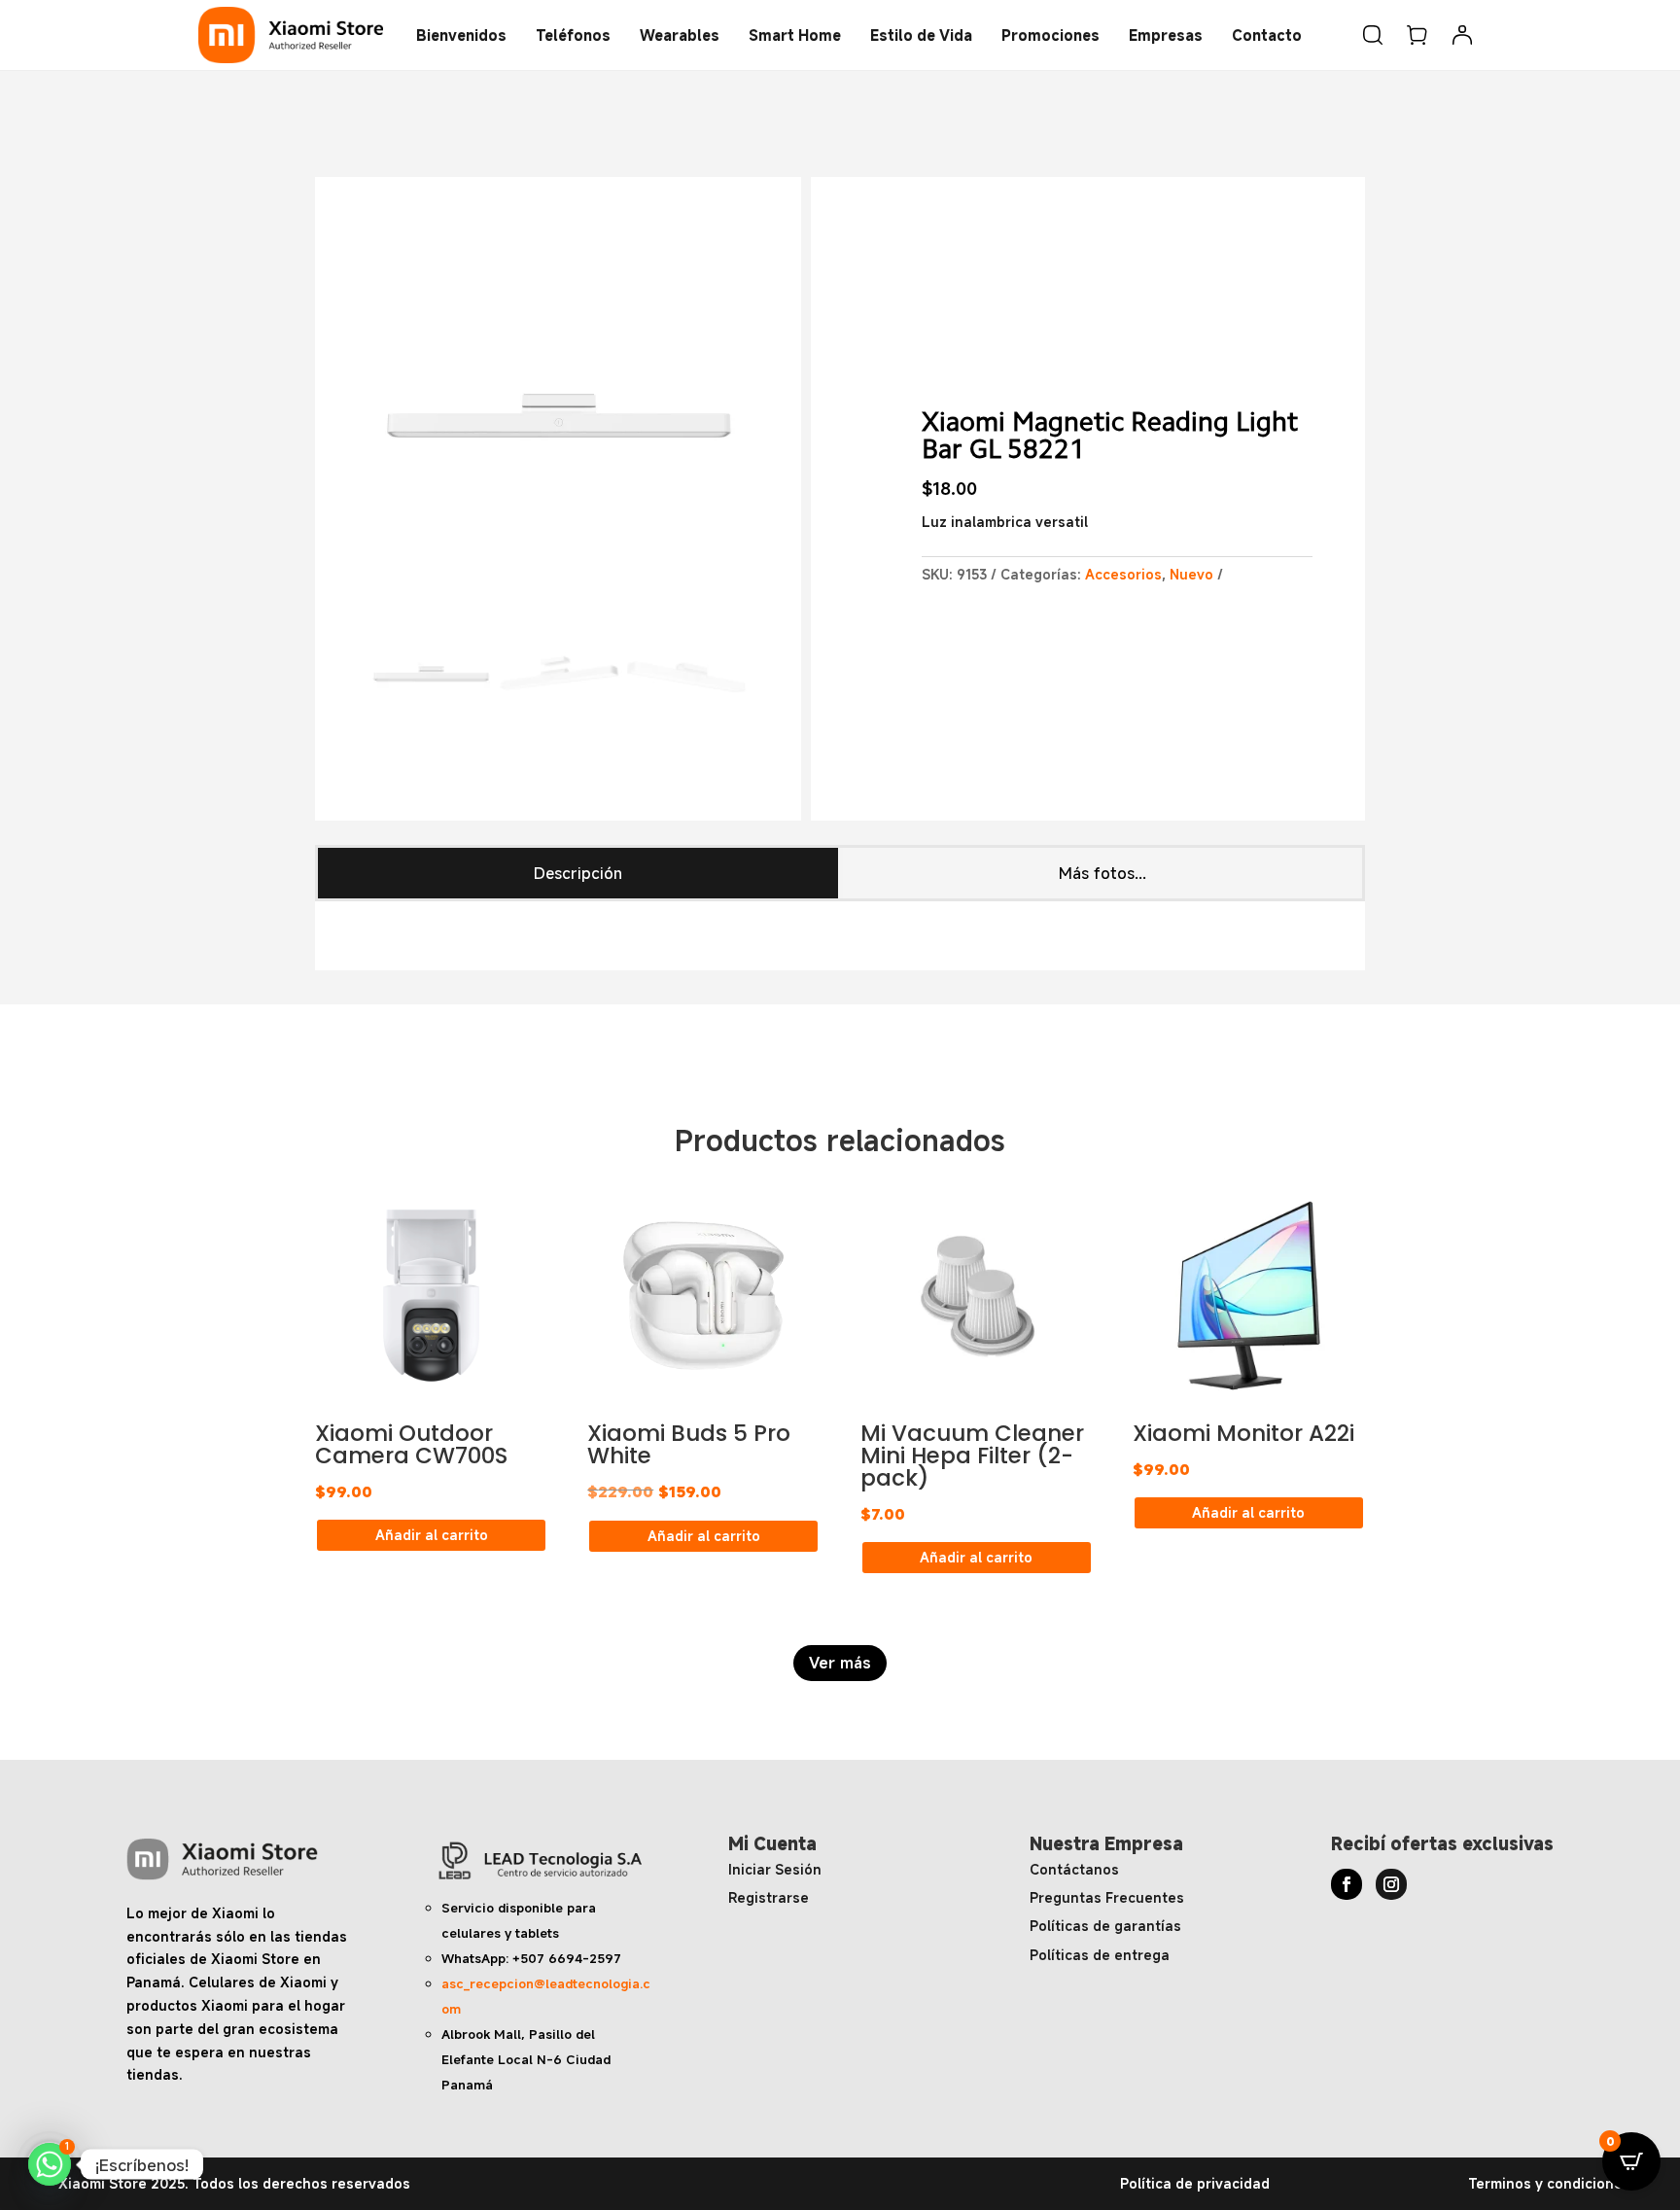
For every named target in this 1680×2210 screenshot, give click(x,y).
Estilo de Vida (921, 35)
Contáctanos (1074, 1869)
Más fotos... (1102, 873)
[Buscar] (1373, 35)
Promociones (1050, 35)
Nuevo (1191, 574)
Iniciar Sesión (775, 1869)
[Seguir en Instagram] (1391, 1884)
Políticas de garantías (1105, 1926)
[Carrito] (1417, 35)
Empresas (1166, 35)
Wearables (680, 35)
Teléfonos (573, 35)
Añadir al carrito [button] (432, 1535)
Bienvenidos (461, 35)
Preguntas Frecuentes (1107, 1897)
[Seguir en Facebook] (1347, 1884)
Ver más (840, 1663)
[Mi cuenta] (1462, 35)
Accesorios (1123, 574)
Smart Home (795, 35)
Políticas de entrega (1100, 1955)
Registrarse (769, 1897)
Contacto (1267, 35)
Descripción (578, 873)
